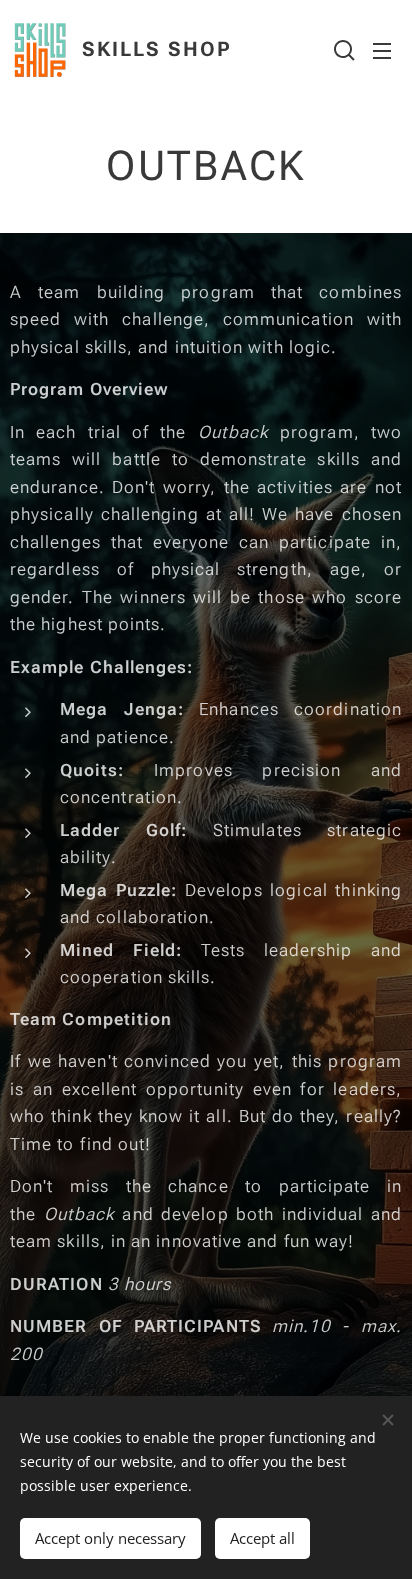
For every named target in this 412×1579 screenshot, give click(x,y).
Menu (382, 50)
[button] (342, 50)
